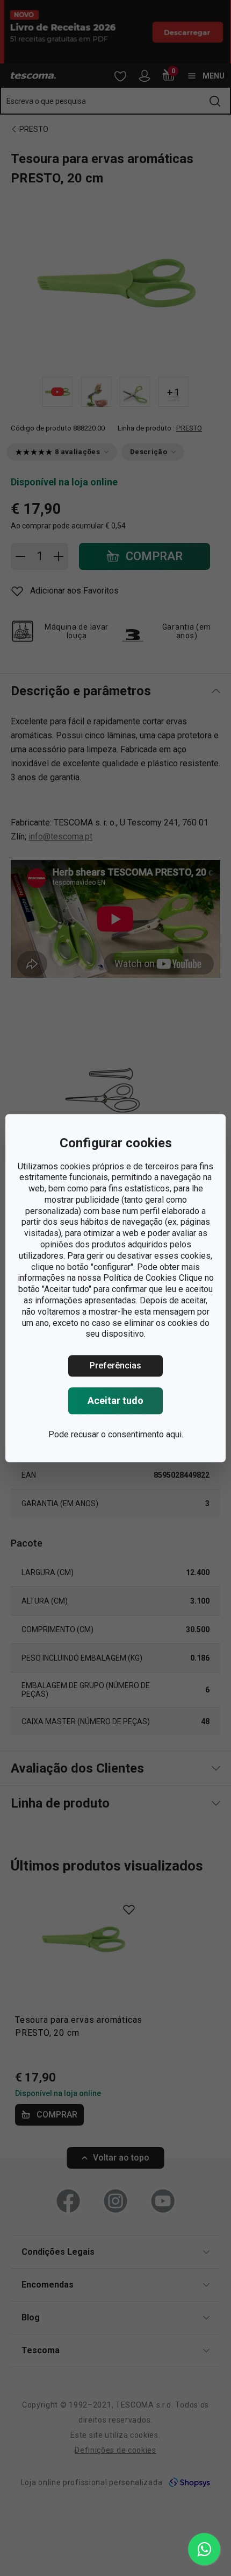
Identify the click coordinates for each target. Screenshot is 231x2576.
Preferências (115, 1365)
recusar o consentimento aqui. (127, 1434)
